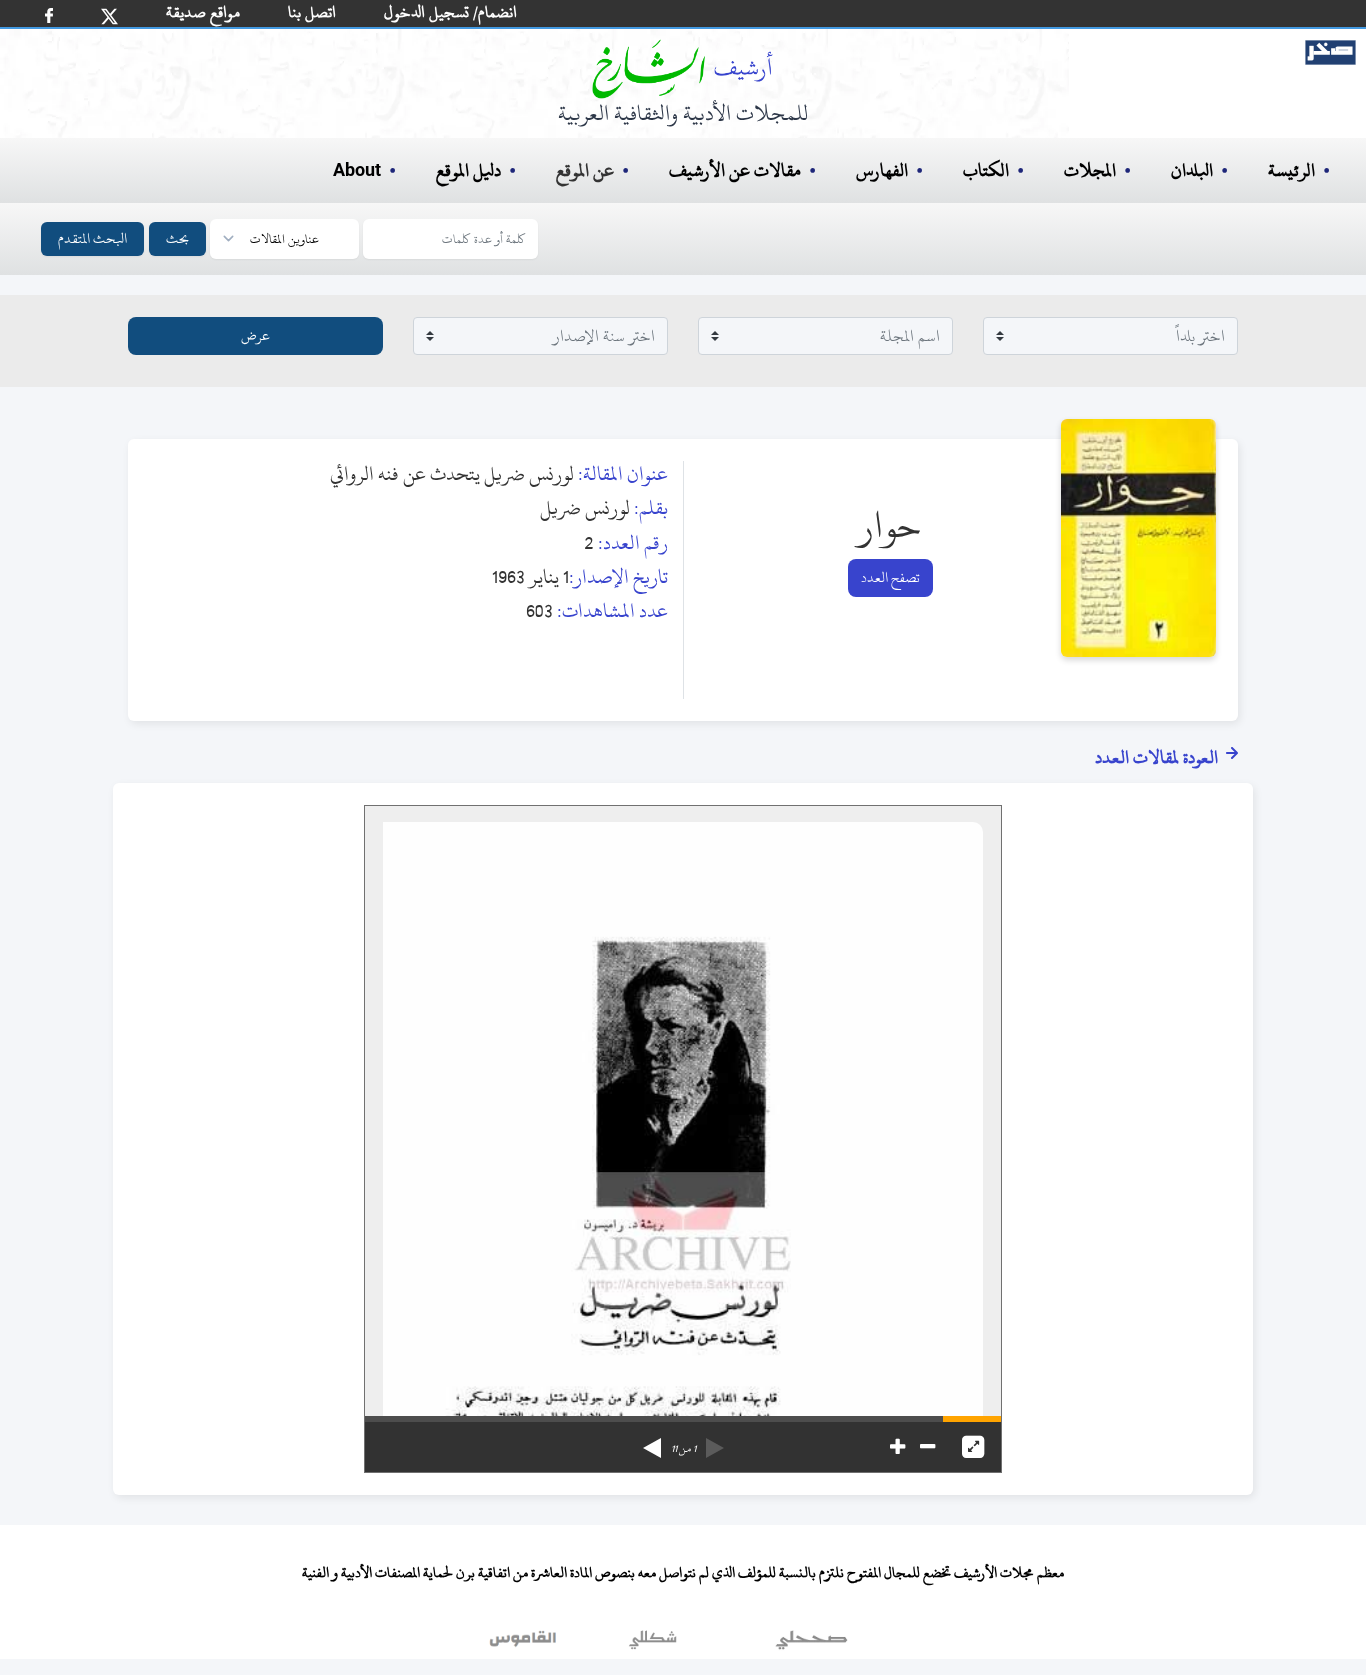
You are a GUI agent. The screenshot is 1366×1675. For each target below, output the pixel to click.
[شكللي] (653, 1644)
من (683, 1449)
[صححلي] (811, 1644)
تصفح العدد (890, 577)
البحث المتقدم (92, 238)
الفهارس (882, 170)
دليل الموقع (468, 170)
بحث (177, 238)
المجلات (1090, 170)
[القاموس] (525, 1644)
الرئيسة (1291, 170)
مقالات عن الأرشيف (735, 170)
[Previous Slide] (715, 1441)
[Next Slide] (652, 1441)
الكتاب (986, 170)
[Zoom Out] (927, 1447)
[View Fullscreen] (973, 1447)
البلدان (1192, 170)
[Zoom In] (897, 1447)
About (357, 171)
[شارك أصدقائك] (49, 15)
